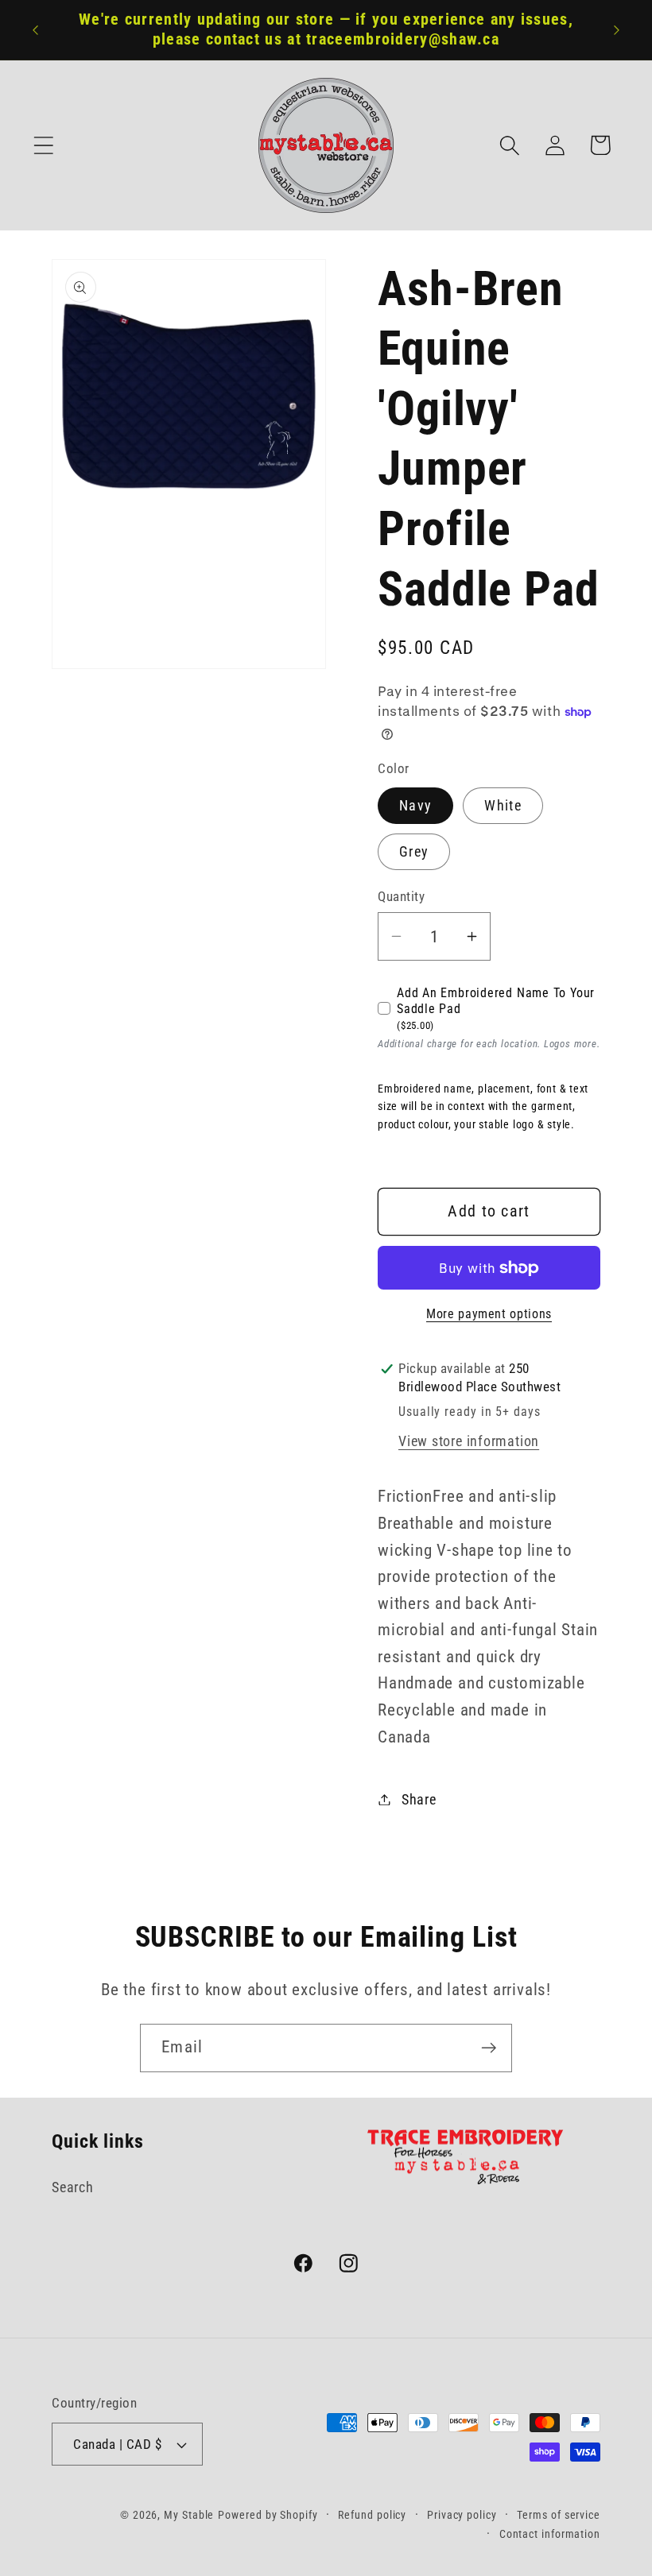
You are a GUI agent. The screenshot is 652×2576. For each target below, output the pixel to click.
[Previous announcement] (35, 30)
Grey (414, 851)
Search (73, 2187)
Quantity (401, 896)
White (503, 805)
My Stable (189, 2515)
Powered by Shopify (268, 2515)
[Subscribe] (489, 2048)
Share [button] (419, 1799)
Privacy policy (462, 2515)
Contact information (550, 2534)
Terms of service (559, 2515)
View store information (469, 1441)
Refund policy (372, 2515)
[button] (43, 145)
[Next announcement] (617, 30)
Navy (415, 805)
